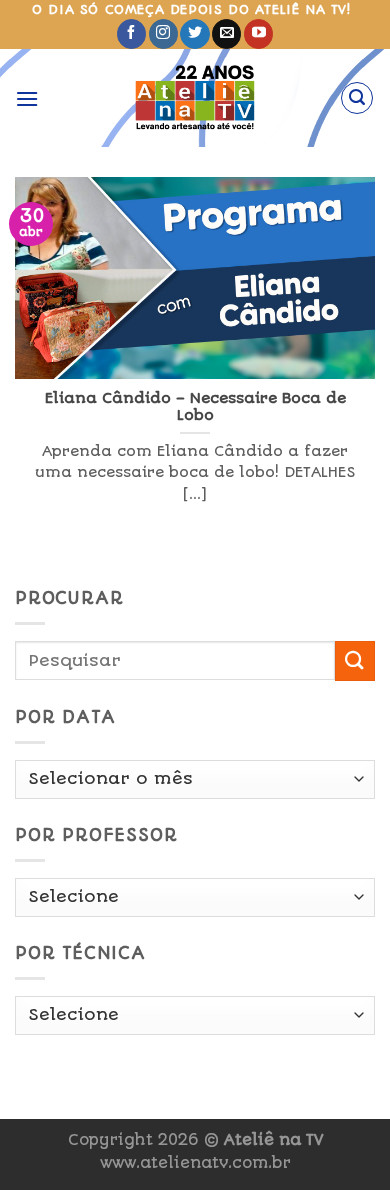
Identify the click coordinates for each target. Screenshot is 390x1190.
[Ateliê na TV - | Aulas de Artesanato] (195, 98)
